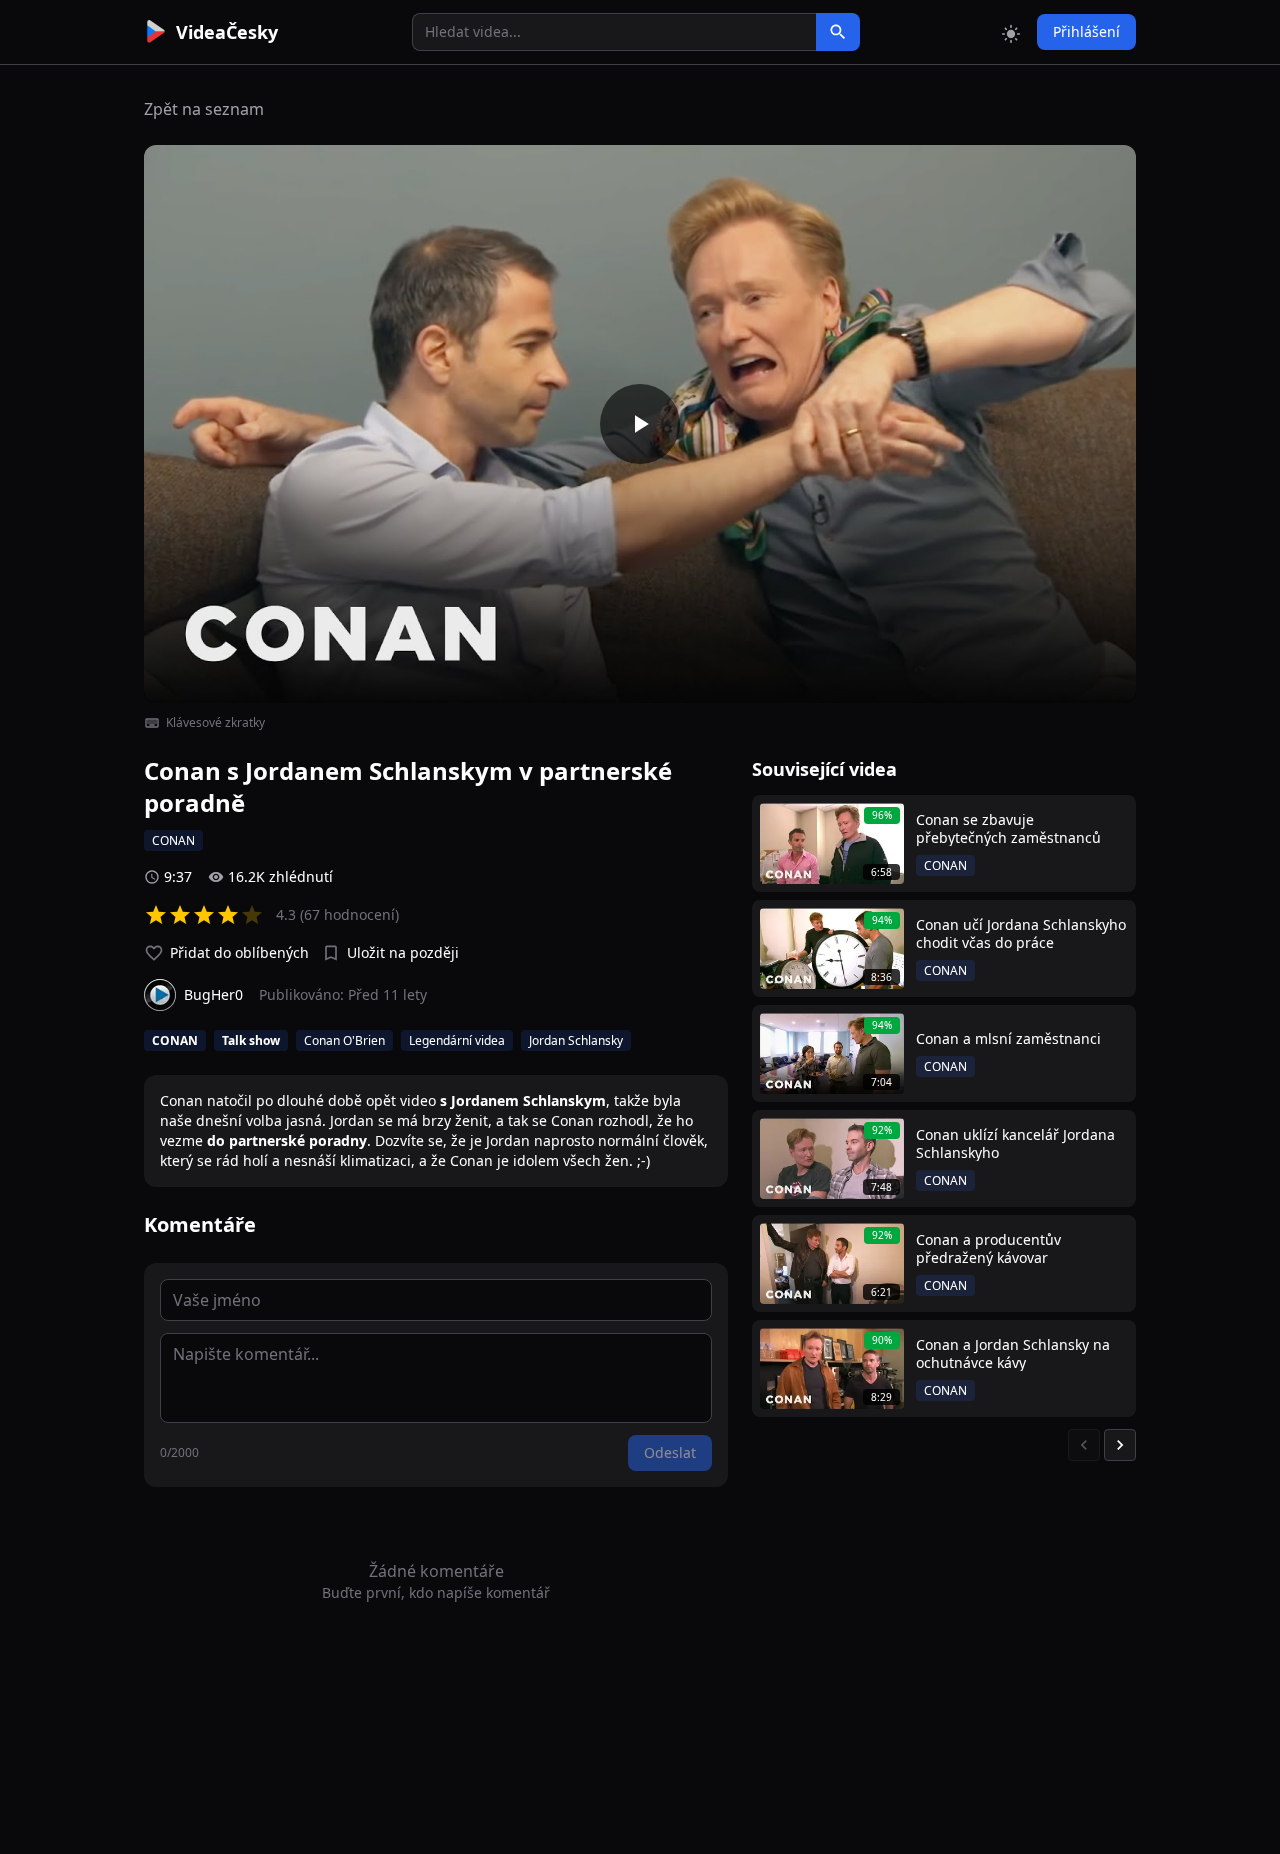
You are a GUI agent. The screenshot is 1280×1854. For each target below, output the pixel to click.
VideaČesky (227, 32)
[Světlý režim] (1011, 32)
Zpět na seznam (204, 109)
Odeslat (670, 1452)
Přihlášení (1086, 31)
